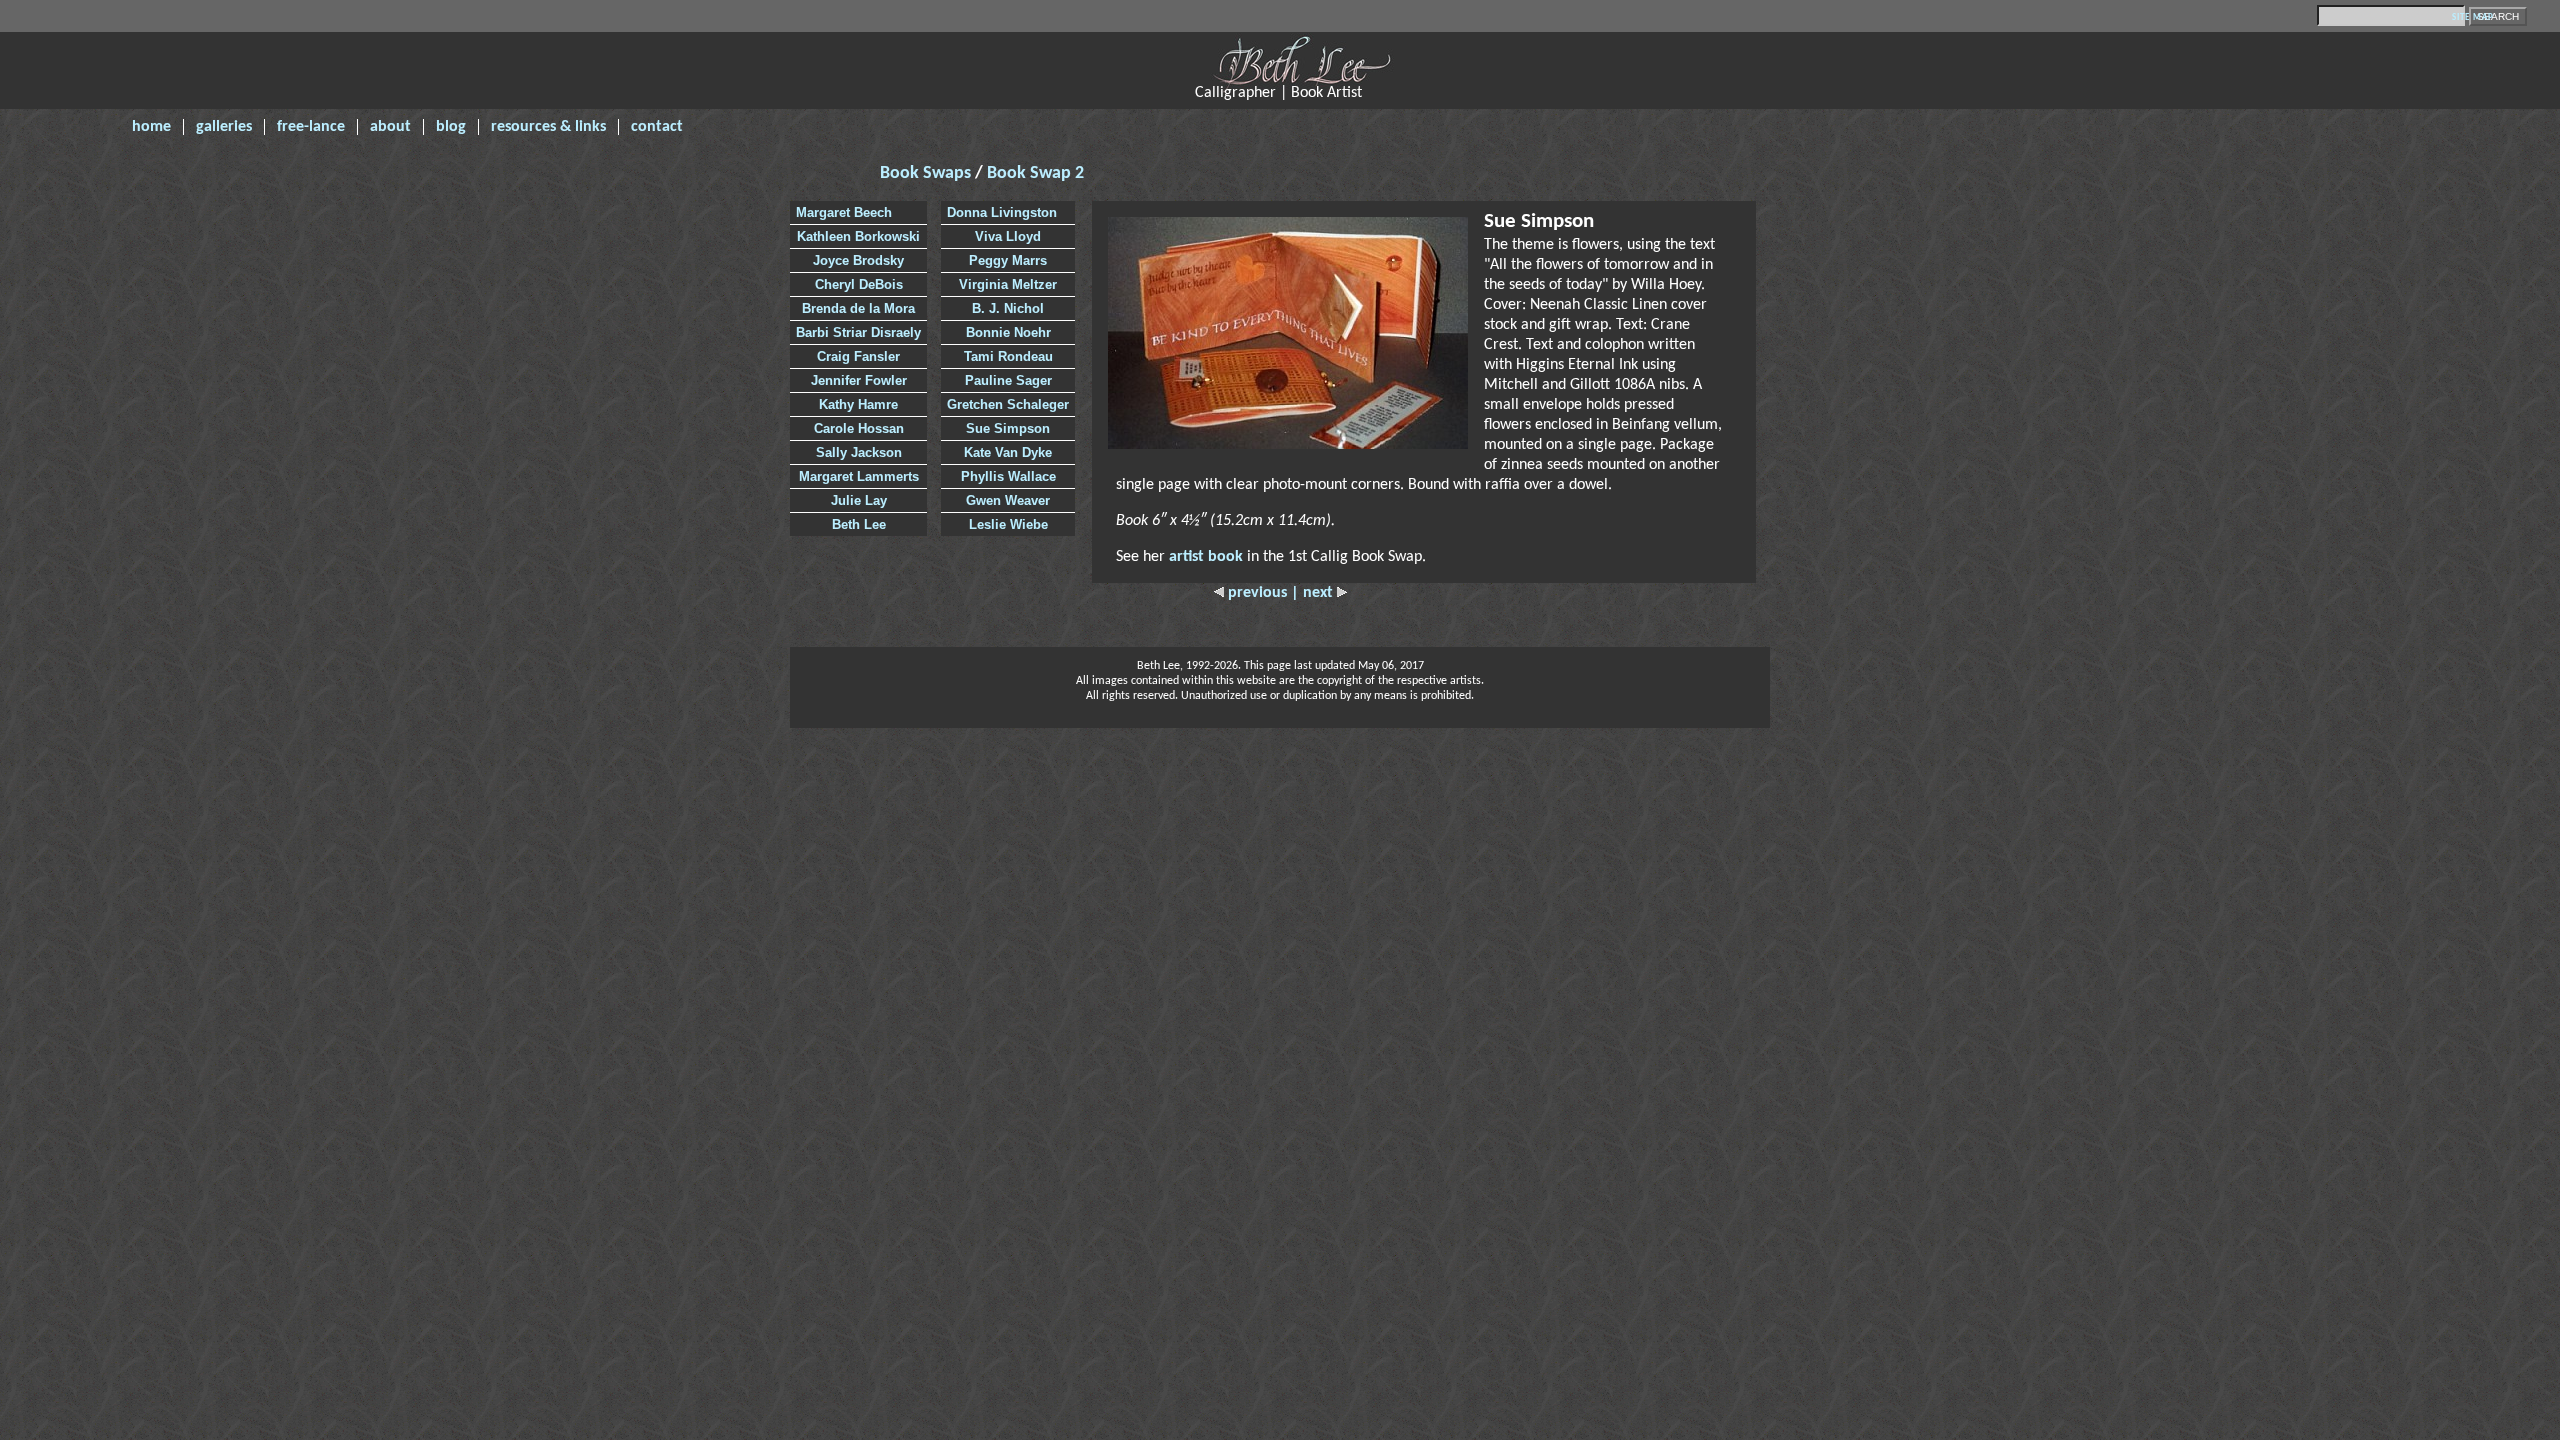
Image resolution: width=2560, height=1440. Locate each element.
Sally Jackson (859, 452)
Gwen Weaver (1008, 500)
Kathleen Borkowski (858, 236)
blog (451, 127)
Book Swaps (927, 173)
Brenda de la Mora (858, 308)
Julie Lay (859, 500)
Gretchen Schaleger (1008, 404)
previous (1257, 593)
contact (657, 127)
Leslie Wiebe (1008, 524)
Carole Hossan (859, 428)
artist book (1206, 557)
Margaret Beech (844, 212)
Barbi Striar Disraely (858, 332)
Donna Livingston (1002, 212)
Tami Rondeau (1008, 356)
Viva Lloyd (1008, 236)
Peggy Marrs (1008, 260)
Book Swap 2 (1035, 173)
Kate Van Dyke (1008, 452)
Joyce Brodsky (858, 260)
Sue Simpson (1008, 428)
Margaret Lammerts (859, 476)
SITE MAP (2472, 17)
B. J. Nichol (1008, 308)
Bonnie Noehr (1008, 332)
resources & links (548, 127)
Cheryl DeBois (859, 284)
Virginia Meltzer (1008, 284)
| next (1314, 593)
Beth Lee (859, 524)
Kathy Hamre (858, 404)
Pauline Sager (1008, 380)
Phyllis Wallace (1008, 476)
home (151, 127)
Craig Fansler (858, 356)
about (390, 127)
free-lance (311, 127)
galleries (224, 127)
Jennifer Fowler (859, 380)
